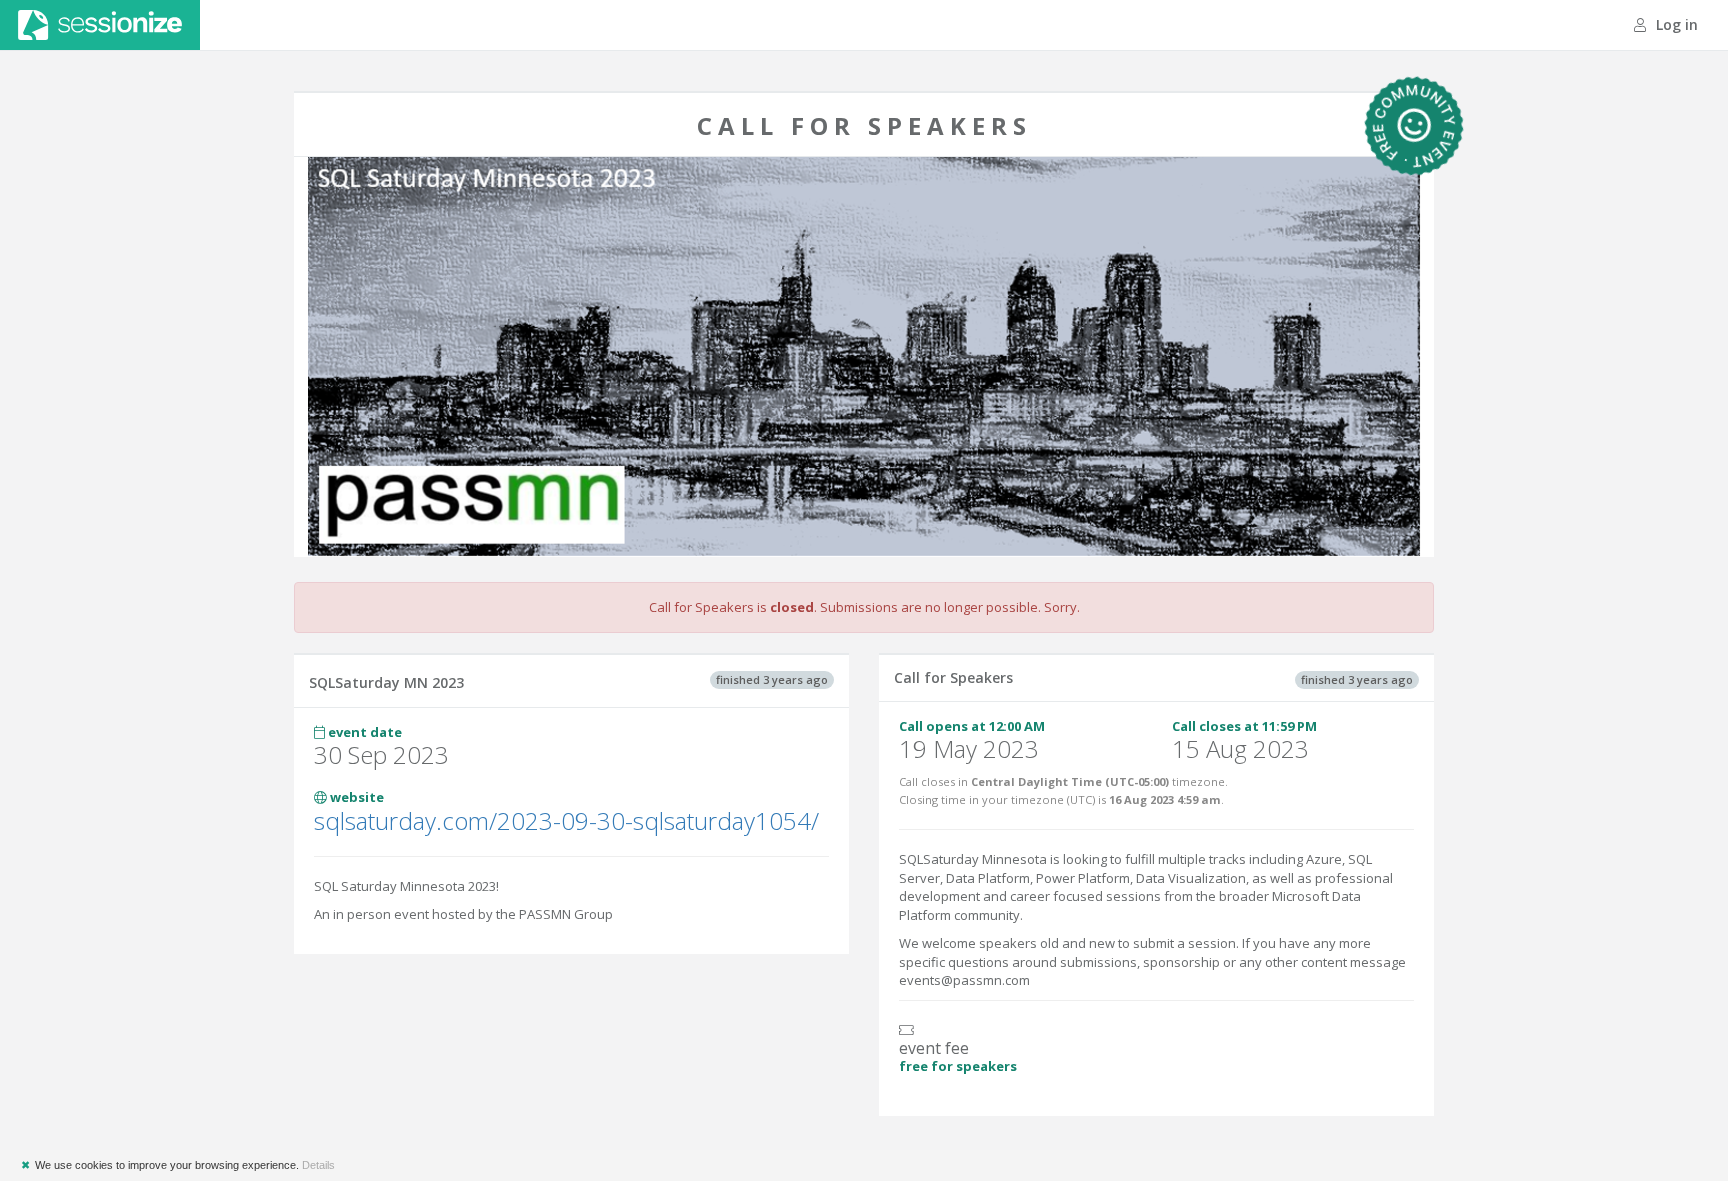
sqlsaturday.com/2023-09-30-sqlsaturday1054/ (566, 820)
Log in (1675, 24)
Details (318, 1165)
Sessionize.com (100, 25)
